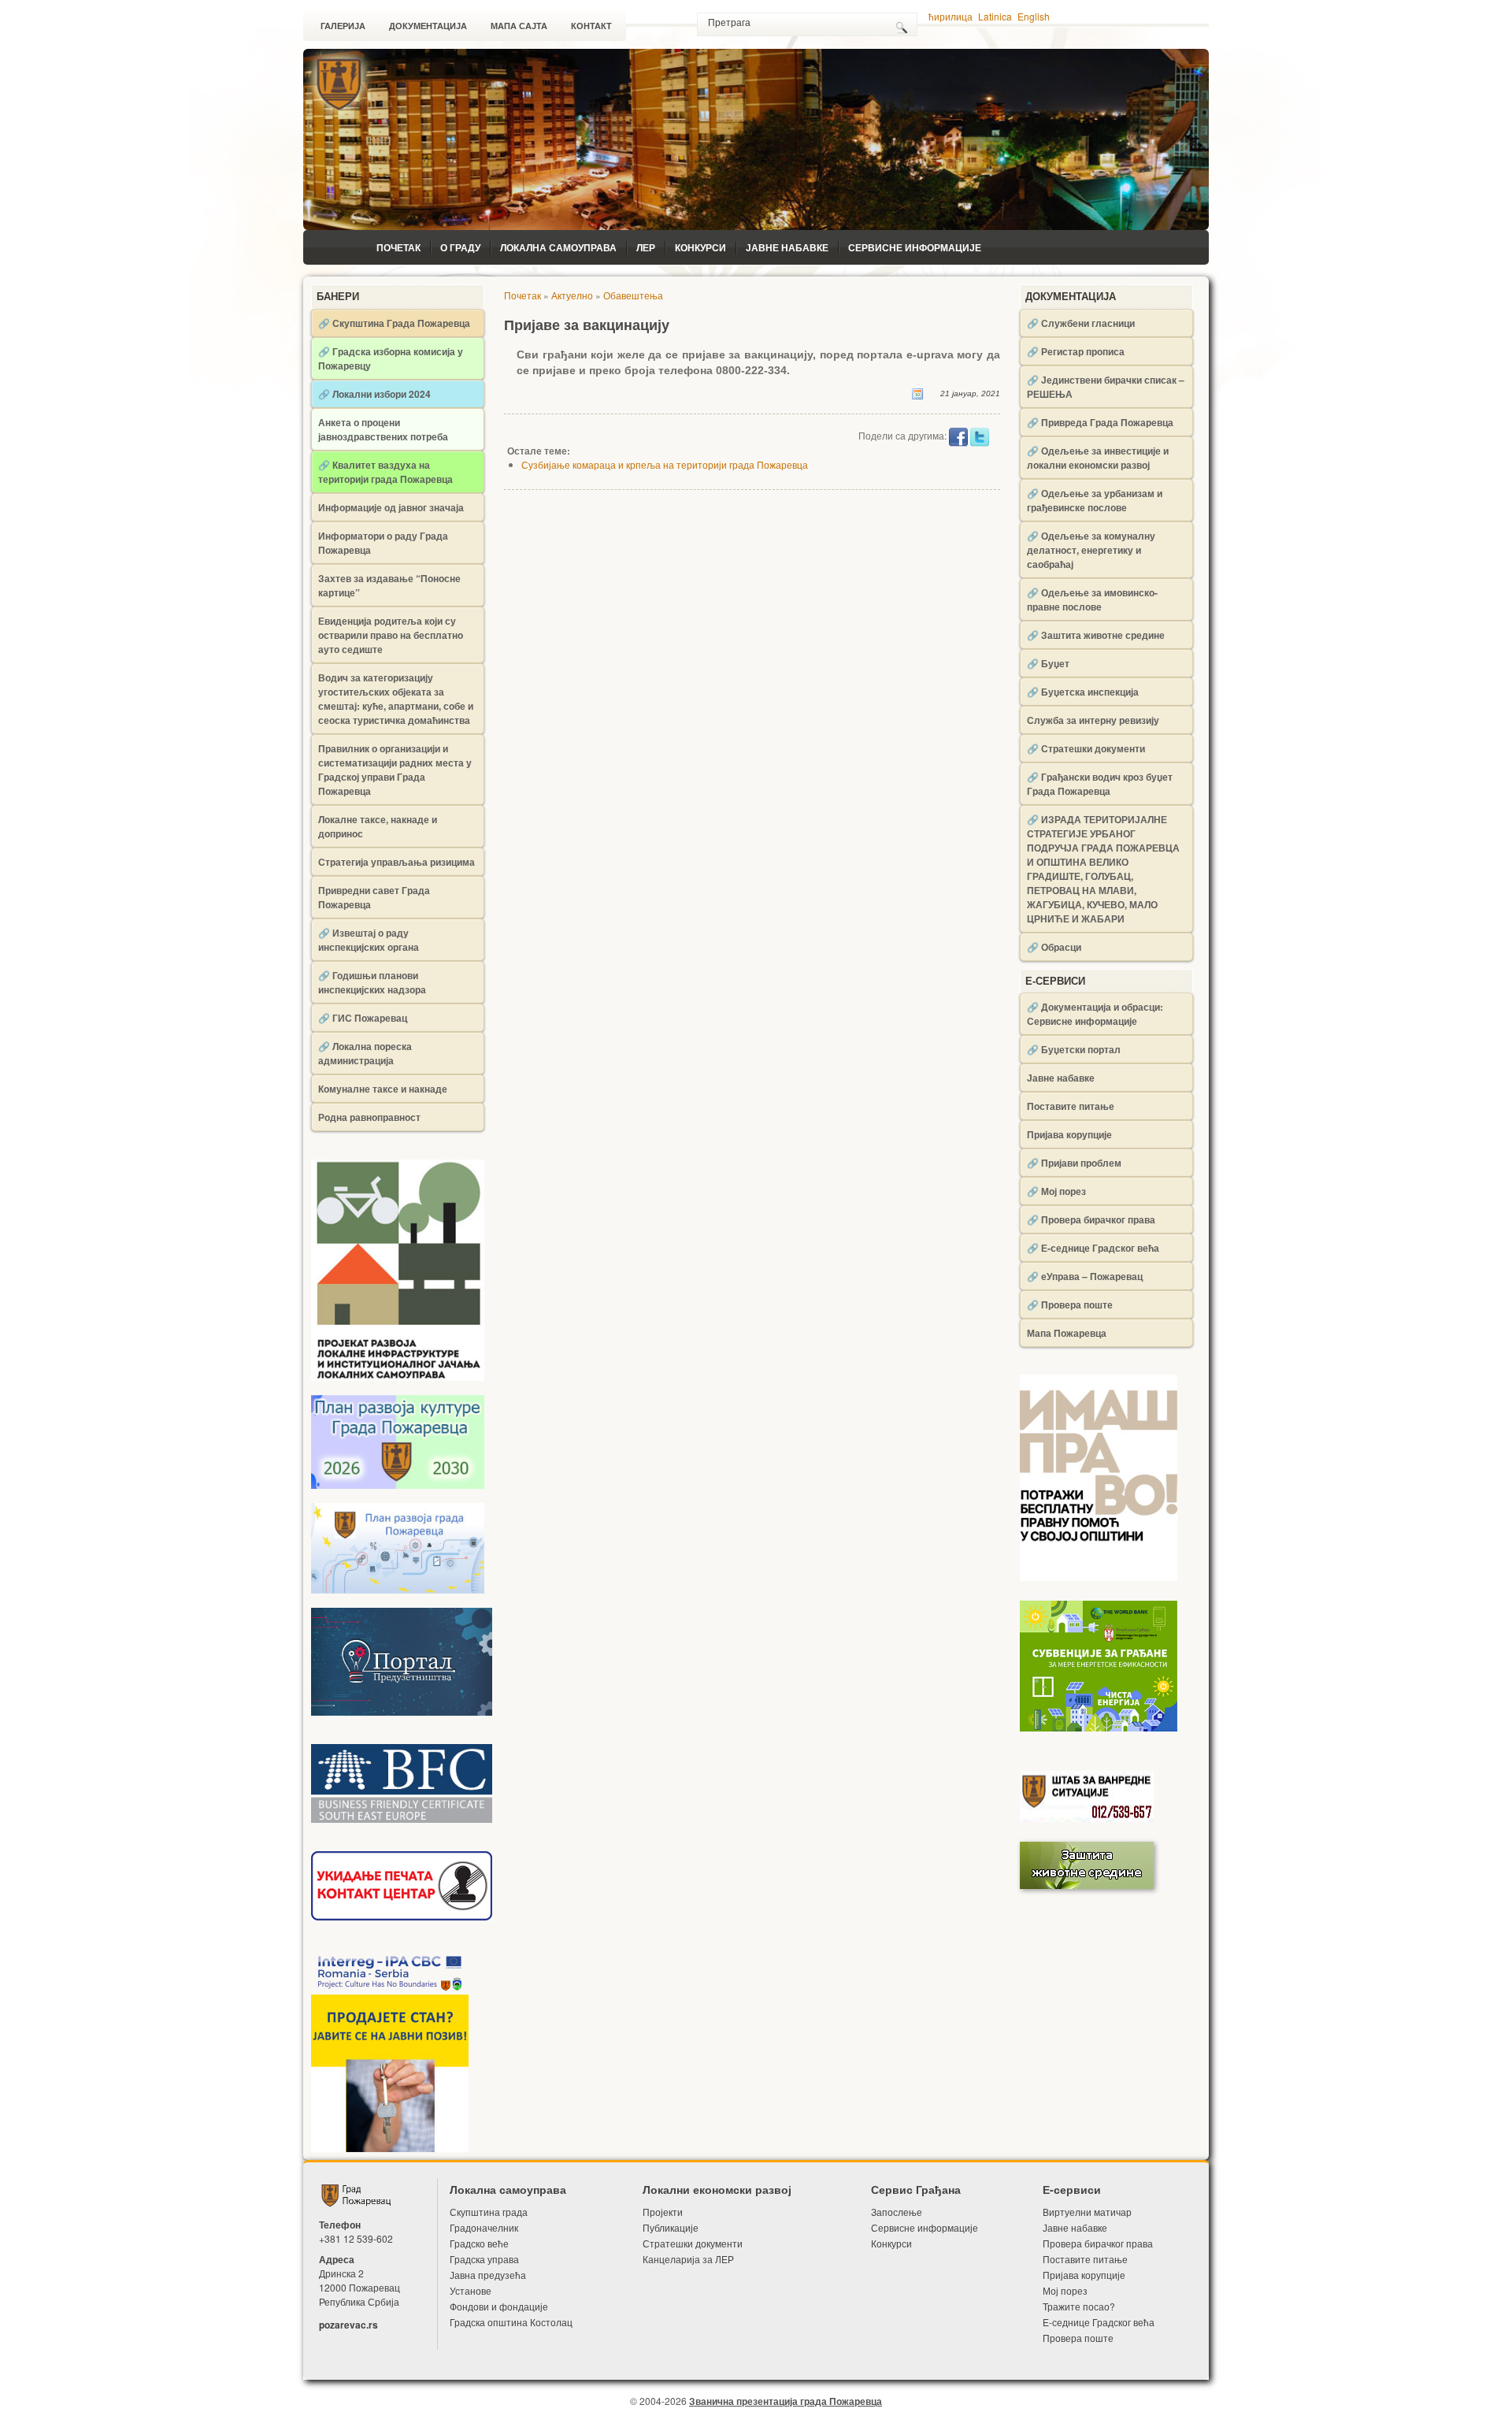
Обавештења (633, 295)
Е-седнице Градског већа (1099, 2322)
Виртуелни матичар (1087, 2212)
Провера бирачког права (1098, 2243)
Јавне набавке (787, 247)
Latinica (995, 16)
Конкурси (700, 247)
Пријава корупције (1069, 1134)
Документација (428, 26)
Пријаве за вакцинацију (587, 325)
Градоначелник (484, 2227)
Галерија (343, 26)
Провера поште (1078, 2338)
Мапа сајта (519, 26)
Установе (471, 2290)
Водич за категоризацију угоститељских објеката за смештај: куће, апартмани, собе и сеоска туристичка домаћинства (396, 699)
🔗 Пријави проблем (1074, 1163)
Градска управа (484, 2259)
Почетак (398, 247)
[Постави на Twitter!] (980, 436)
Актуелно (572, 295)
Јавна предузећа (488, 2275)
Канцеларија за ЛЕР (688, 2259)
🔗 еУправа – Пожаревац (1085, 1276)
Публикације (671, 2227)
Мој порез (1065, 2290)
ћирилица (951, 16)
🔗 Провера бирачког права (1091, 1219)
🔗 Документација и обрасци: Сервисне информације (1095, 1014)
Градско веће (479, 2243)
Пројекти (663, 2212)
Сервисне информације (915, 247)
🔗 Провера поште (1070, 1304)
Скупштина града (489, 2212)
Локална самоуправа (558, 247)
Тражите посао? (1079, 2306)
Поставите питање (1071, 1106)
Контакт (591, 26)
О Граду (460, 247)
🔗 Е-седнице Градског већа (1093, 1248)
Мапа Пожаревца (1067, 1333)
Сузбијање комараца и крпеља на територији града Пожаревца (665, 464)
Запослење (897, 2212)
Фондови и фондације (499, 2306)
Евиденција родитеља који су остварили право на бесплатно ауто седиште (391, 635)
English (1034, 16)
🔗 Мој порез (1056, 1191)
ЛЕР (646, 247)
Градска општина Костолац (511, 2322)
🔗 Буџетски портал (1074, 1049)
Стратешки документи (693, 2243)
